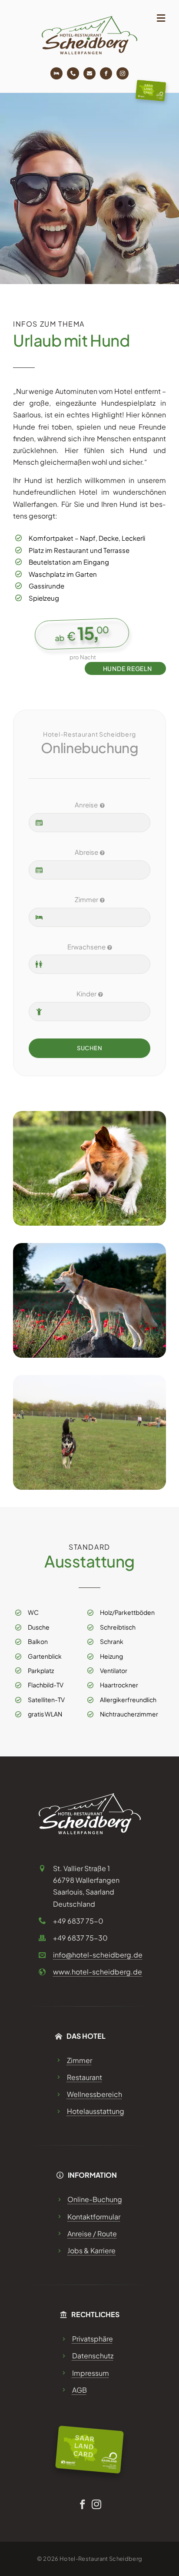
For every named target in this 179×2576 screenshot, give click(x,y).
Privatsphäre (93, 2339)
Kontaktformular (94, 2217)
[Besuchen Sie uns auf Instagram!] (123, 73)
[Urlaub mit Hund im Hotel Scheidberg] (89, 1114)
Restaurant (85, 2077)
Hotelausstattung (96, 2111)
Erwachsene (86, 947)
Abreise (86, 852)
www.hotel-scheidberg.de (98, 1972)
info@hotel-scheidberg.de (98, 1955)
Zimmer (86, 899)
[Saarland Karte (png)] (151, 83)
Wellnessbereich (94, 2094)
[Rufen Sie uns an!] (73, 73)
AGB (80, 2390)
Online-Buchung (95, 2199)
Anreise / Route (92, 2234)
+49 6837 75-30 (80, 1938)
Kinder (86, 994)
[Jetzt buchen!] (56, 73)
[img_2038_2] (89, 1378)
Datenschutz (93, 2356)
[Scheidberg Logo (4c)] (89, 19)
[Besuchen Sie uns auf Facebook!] (106, 73)
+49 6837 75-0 (78, 1921)
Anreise (86, 805)
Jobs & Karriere (91, 2250)
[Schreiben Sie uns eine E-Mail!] (89, 73)
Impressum (91, 2373)
